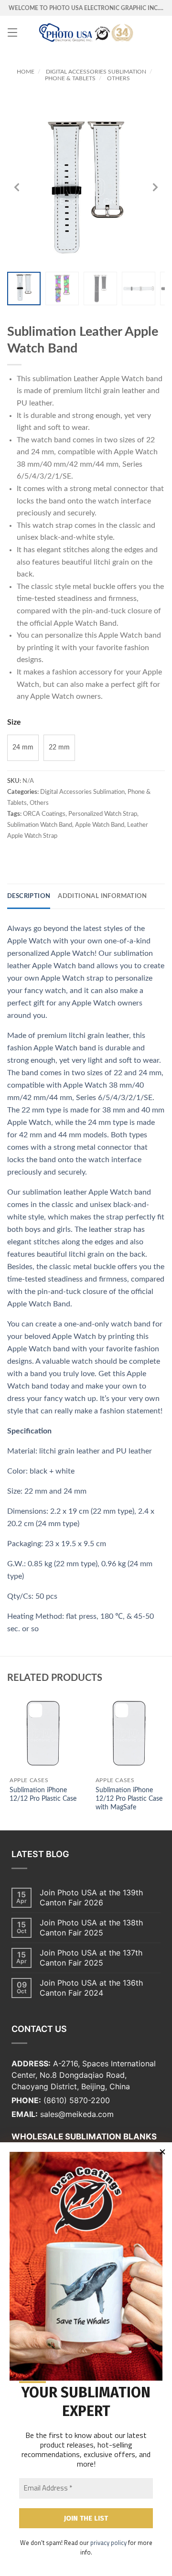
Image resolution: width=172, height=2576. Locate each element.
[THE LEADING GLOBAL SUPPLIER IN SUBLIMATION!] (86, 32)
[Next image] (155, 187)
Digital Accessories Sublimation (96, 72)
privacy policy (108, 2543)
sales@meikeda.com (77, 2114)
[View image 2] (62, 289)
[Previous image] (17, 187)
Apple (110, 379)
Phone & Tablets (70, 78)
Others (118, 78)
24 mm (23, 748)
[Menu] (12, 32)
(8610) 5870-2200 (77, 2100)
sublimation (52, 379)
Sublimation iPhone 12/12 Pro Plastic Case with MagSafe (129, 1799)
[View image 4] (139, 289)
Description (29, 896)
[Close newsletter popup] (162, 2152)
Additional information (102, 896)
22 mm (59, 748)
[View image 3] (100, 289)
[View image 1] (24, 289)
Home (26, 72)
